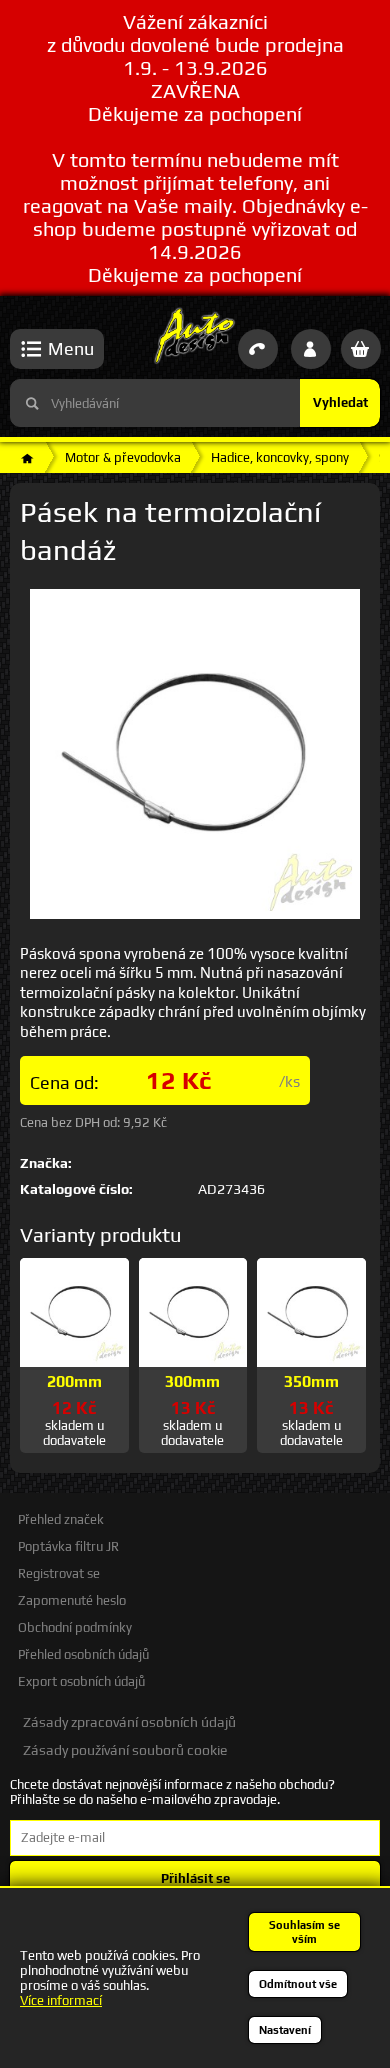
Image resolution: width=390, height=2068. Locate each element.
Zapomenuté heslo (72, 1600)
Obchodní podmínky (75, 1627)
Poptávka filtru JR (68, 1546)
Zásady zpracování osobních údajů (129, 1722)
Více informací (61, 2000)
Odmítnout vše (298, 1984)
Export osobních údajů (81, 1681)
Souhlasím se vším (304, 1932)
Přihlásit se (195, 1878)
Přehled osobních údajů (83, 1654)
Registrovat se (59, 1573)
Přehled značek (61, 1519)
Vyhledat (340, 402)
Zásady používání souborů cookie (125, 1750)
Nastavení (285, 2030)
